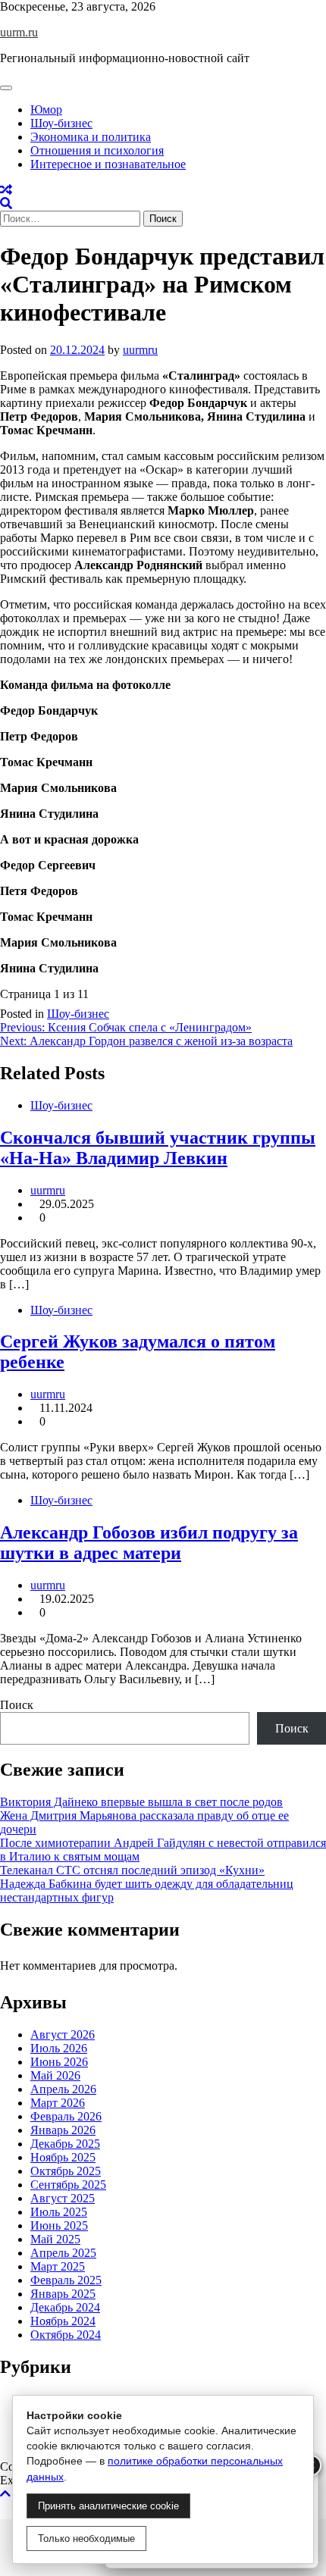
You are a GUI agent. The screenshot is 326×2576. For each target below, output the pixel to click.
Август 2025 (63, 2198)
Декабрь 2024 (65, 2307)
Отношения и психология (97, 150)
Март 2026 (58, 2103)
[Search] (6, 203)
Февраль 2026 (66, 2116)
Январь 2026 (63, 2130)
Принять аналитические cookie (108, 2506)
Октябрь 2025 (66, 2171)
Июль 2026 (59, 2048)
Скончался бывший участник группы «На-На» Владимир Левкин (158, 1148)
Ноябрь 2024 (63, 2321)
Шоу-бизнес (61, 123)
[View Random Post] (6, 190)
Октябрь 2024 (66, 2335)
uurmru (140, 350)
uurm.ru (19, 32)
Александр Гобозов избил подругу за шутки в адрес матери (149, 1543)
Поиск (17, 1705)
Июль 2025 (59, 2212)
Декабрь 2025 (65, 2144)
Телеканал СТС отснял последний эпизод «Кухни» (132, 1870)
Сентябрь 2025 (68, 2185)
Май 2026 (55, 2075)
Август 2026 (63, 2035)
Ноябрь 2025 (63, 2157)
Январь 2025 (63, 2294)
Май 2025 (55, 2239)
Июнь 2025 (59, 2225)
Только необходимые (86, 2538)
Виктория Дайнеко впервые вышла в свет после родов (141, 1802)
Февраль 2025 (66, 2280)
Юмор (46, 110)
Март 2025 (58, 2266)
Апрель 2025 (63, 2253)
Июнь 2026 (59, 2062)
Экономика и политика (91, 137)
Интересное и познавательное (108, 164)
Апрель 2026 (63, 2089)
